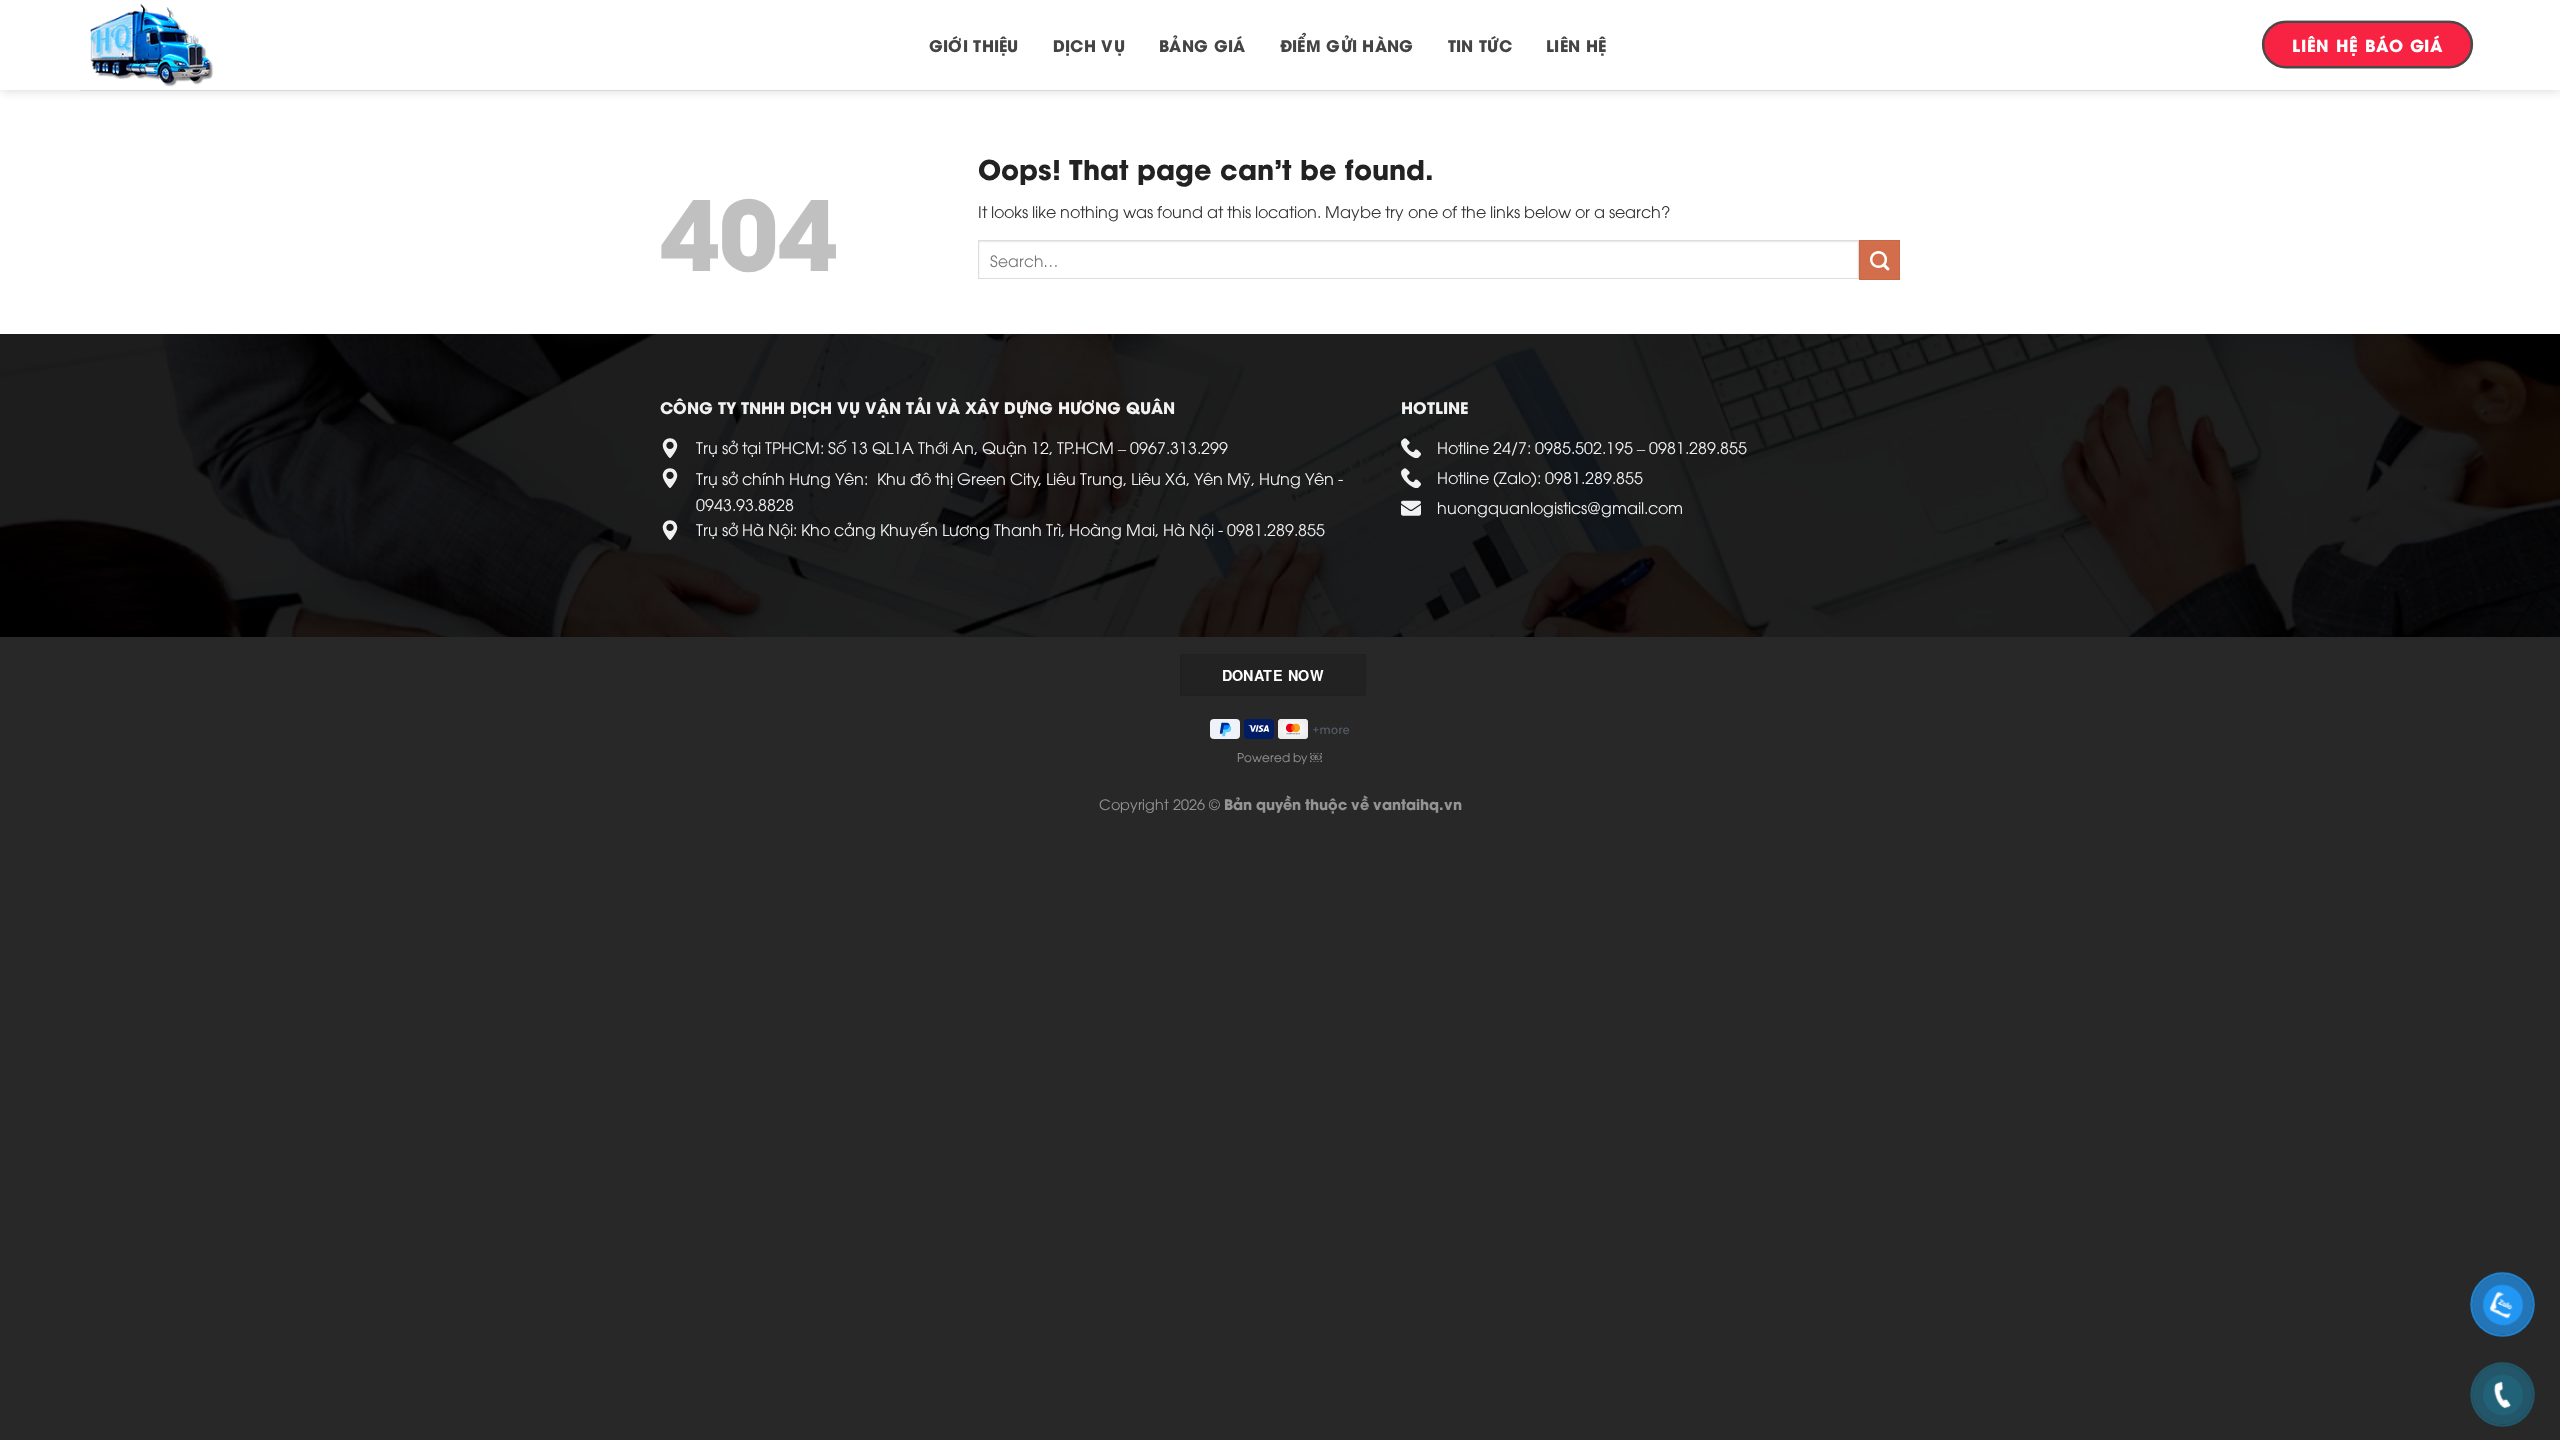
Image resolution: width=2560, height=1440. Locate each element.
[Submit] (1879, 260)
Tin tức (1480, 44)
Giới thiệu (974, 44)
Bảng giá (1202, 44)
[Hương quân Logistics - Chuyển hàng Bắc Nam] (180, 45)
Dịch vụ (1089, 44)
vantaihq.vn (1417, 803)
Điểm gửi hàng (1347, 44)
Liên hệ (1576, 44)
